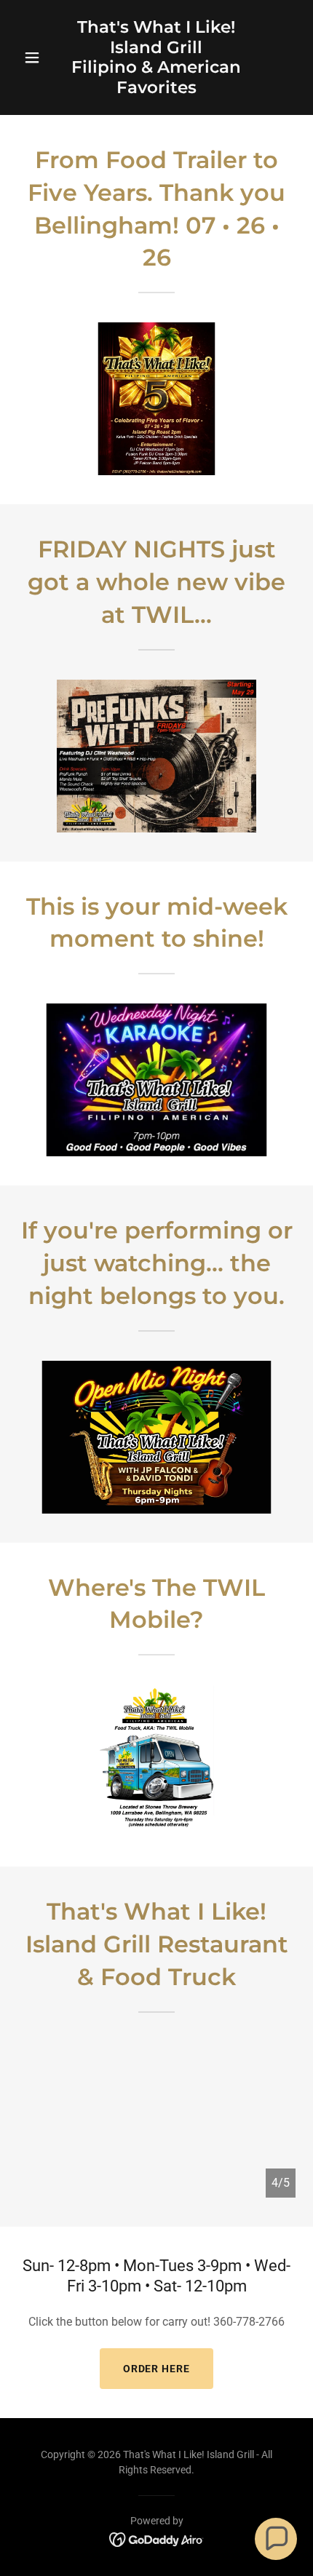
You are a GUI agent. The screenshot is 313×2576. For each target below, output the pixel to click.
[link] (156, 89)
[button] (38, 57)
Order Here (157, 2369)
